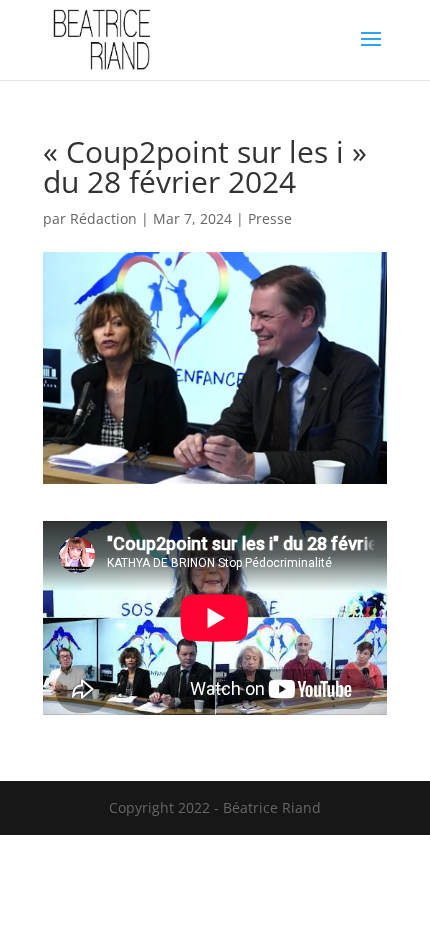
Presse (270, 218)
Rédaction (103, 218)
